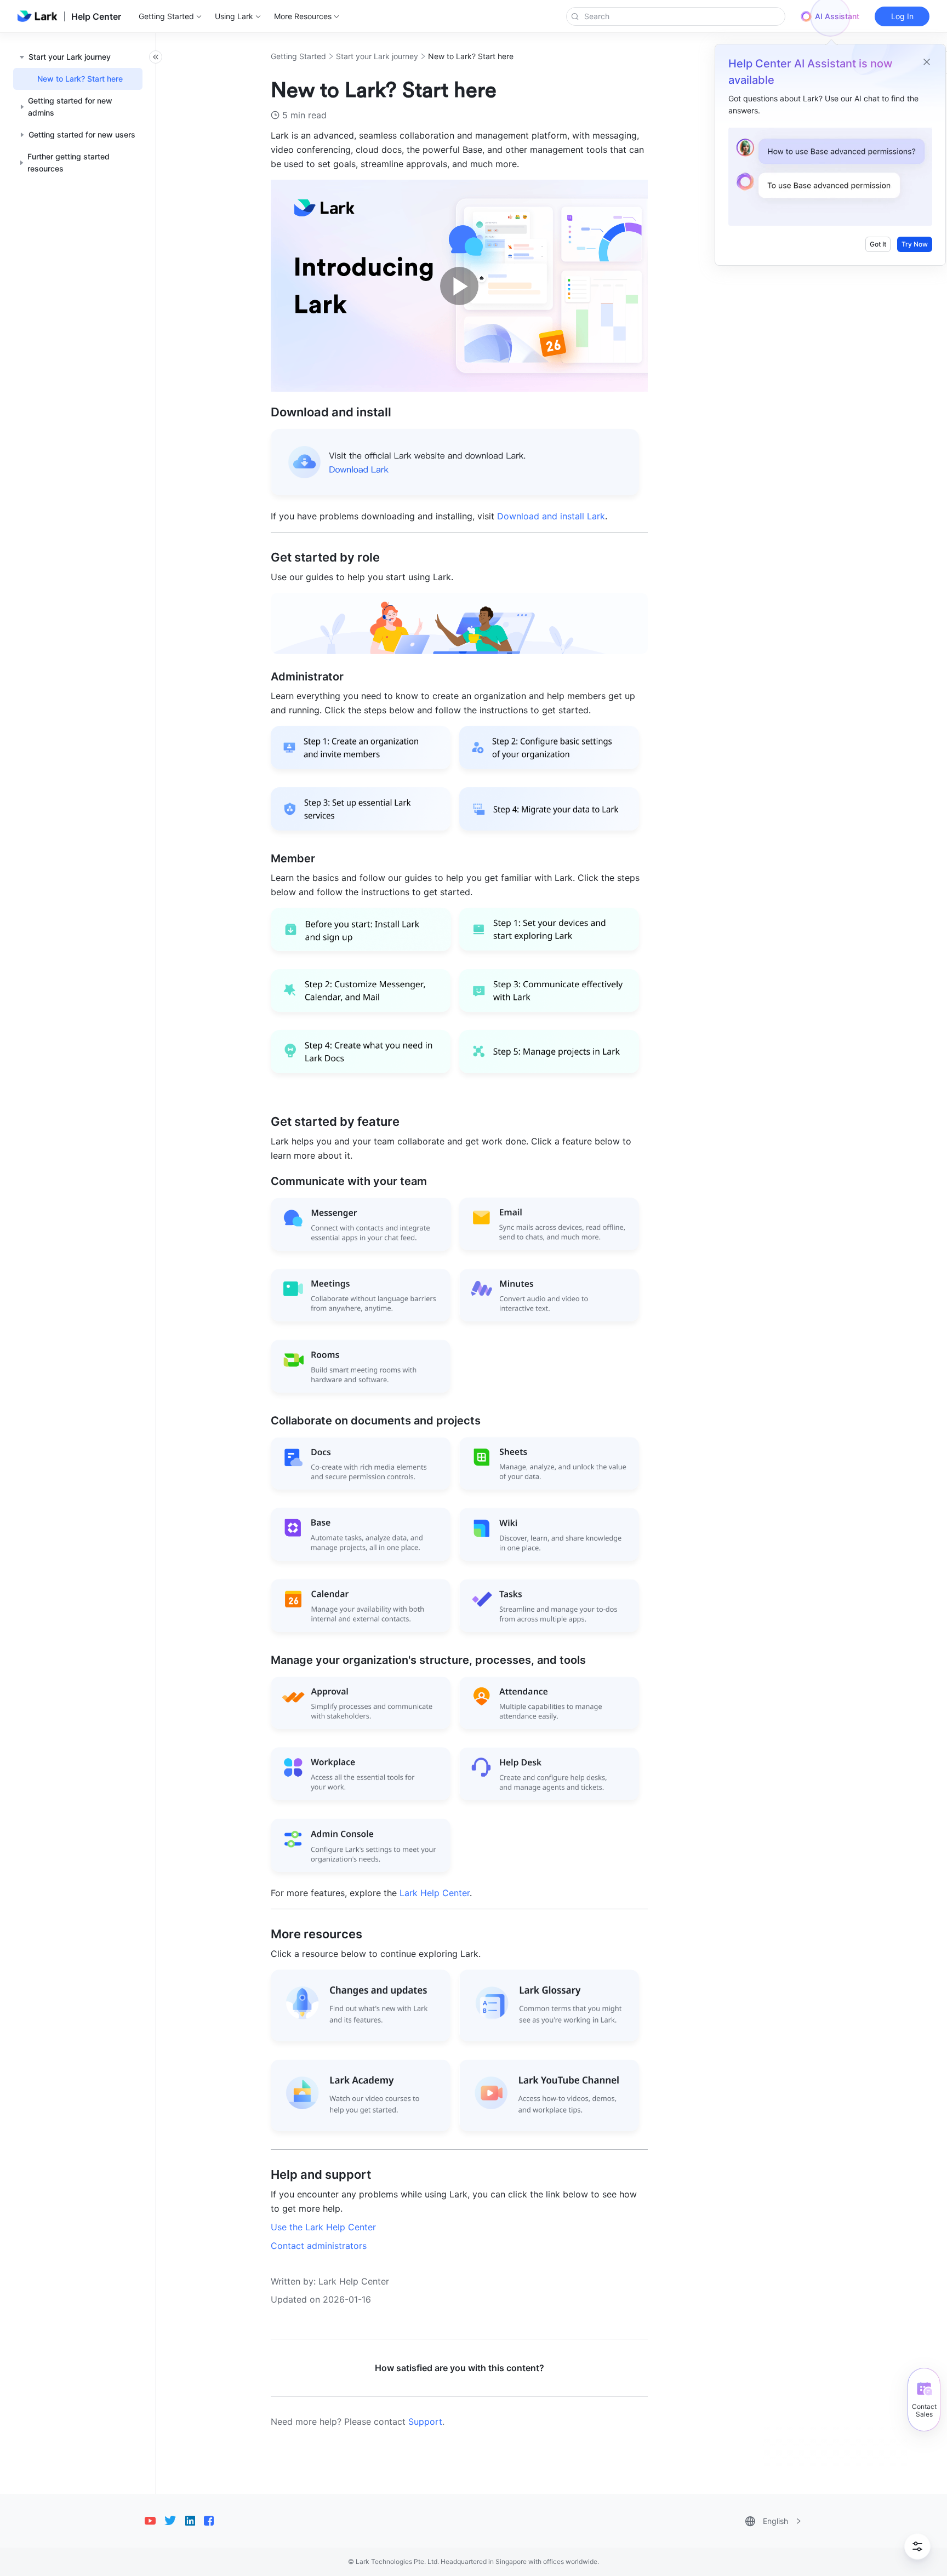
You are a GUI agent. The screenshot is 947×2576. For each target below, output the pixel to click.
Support (425, 2422)
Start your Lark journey (377, 56)
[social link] (155, 2521)
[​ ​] (459, 497)
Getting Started (298, 56)
